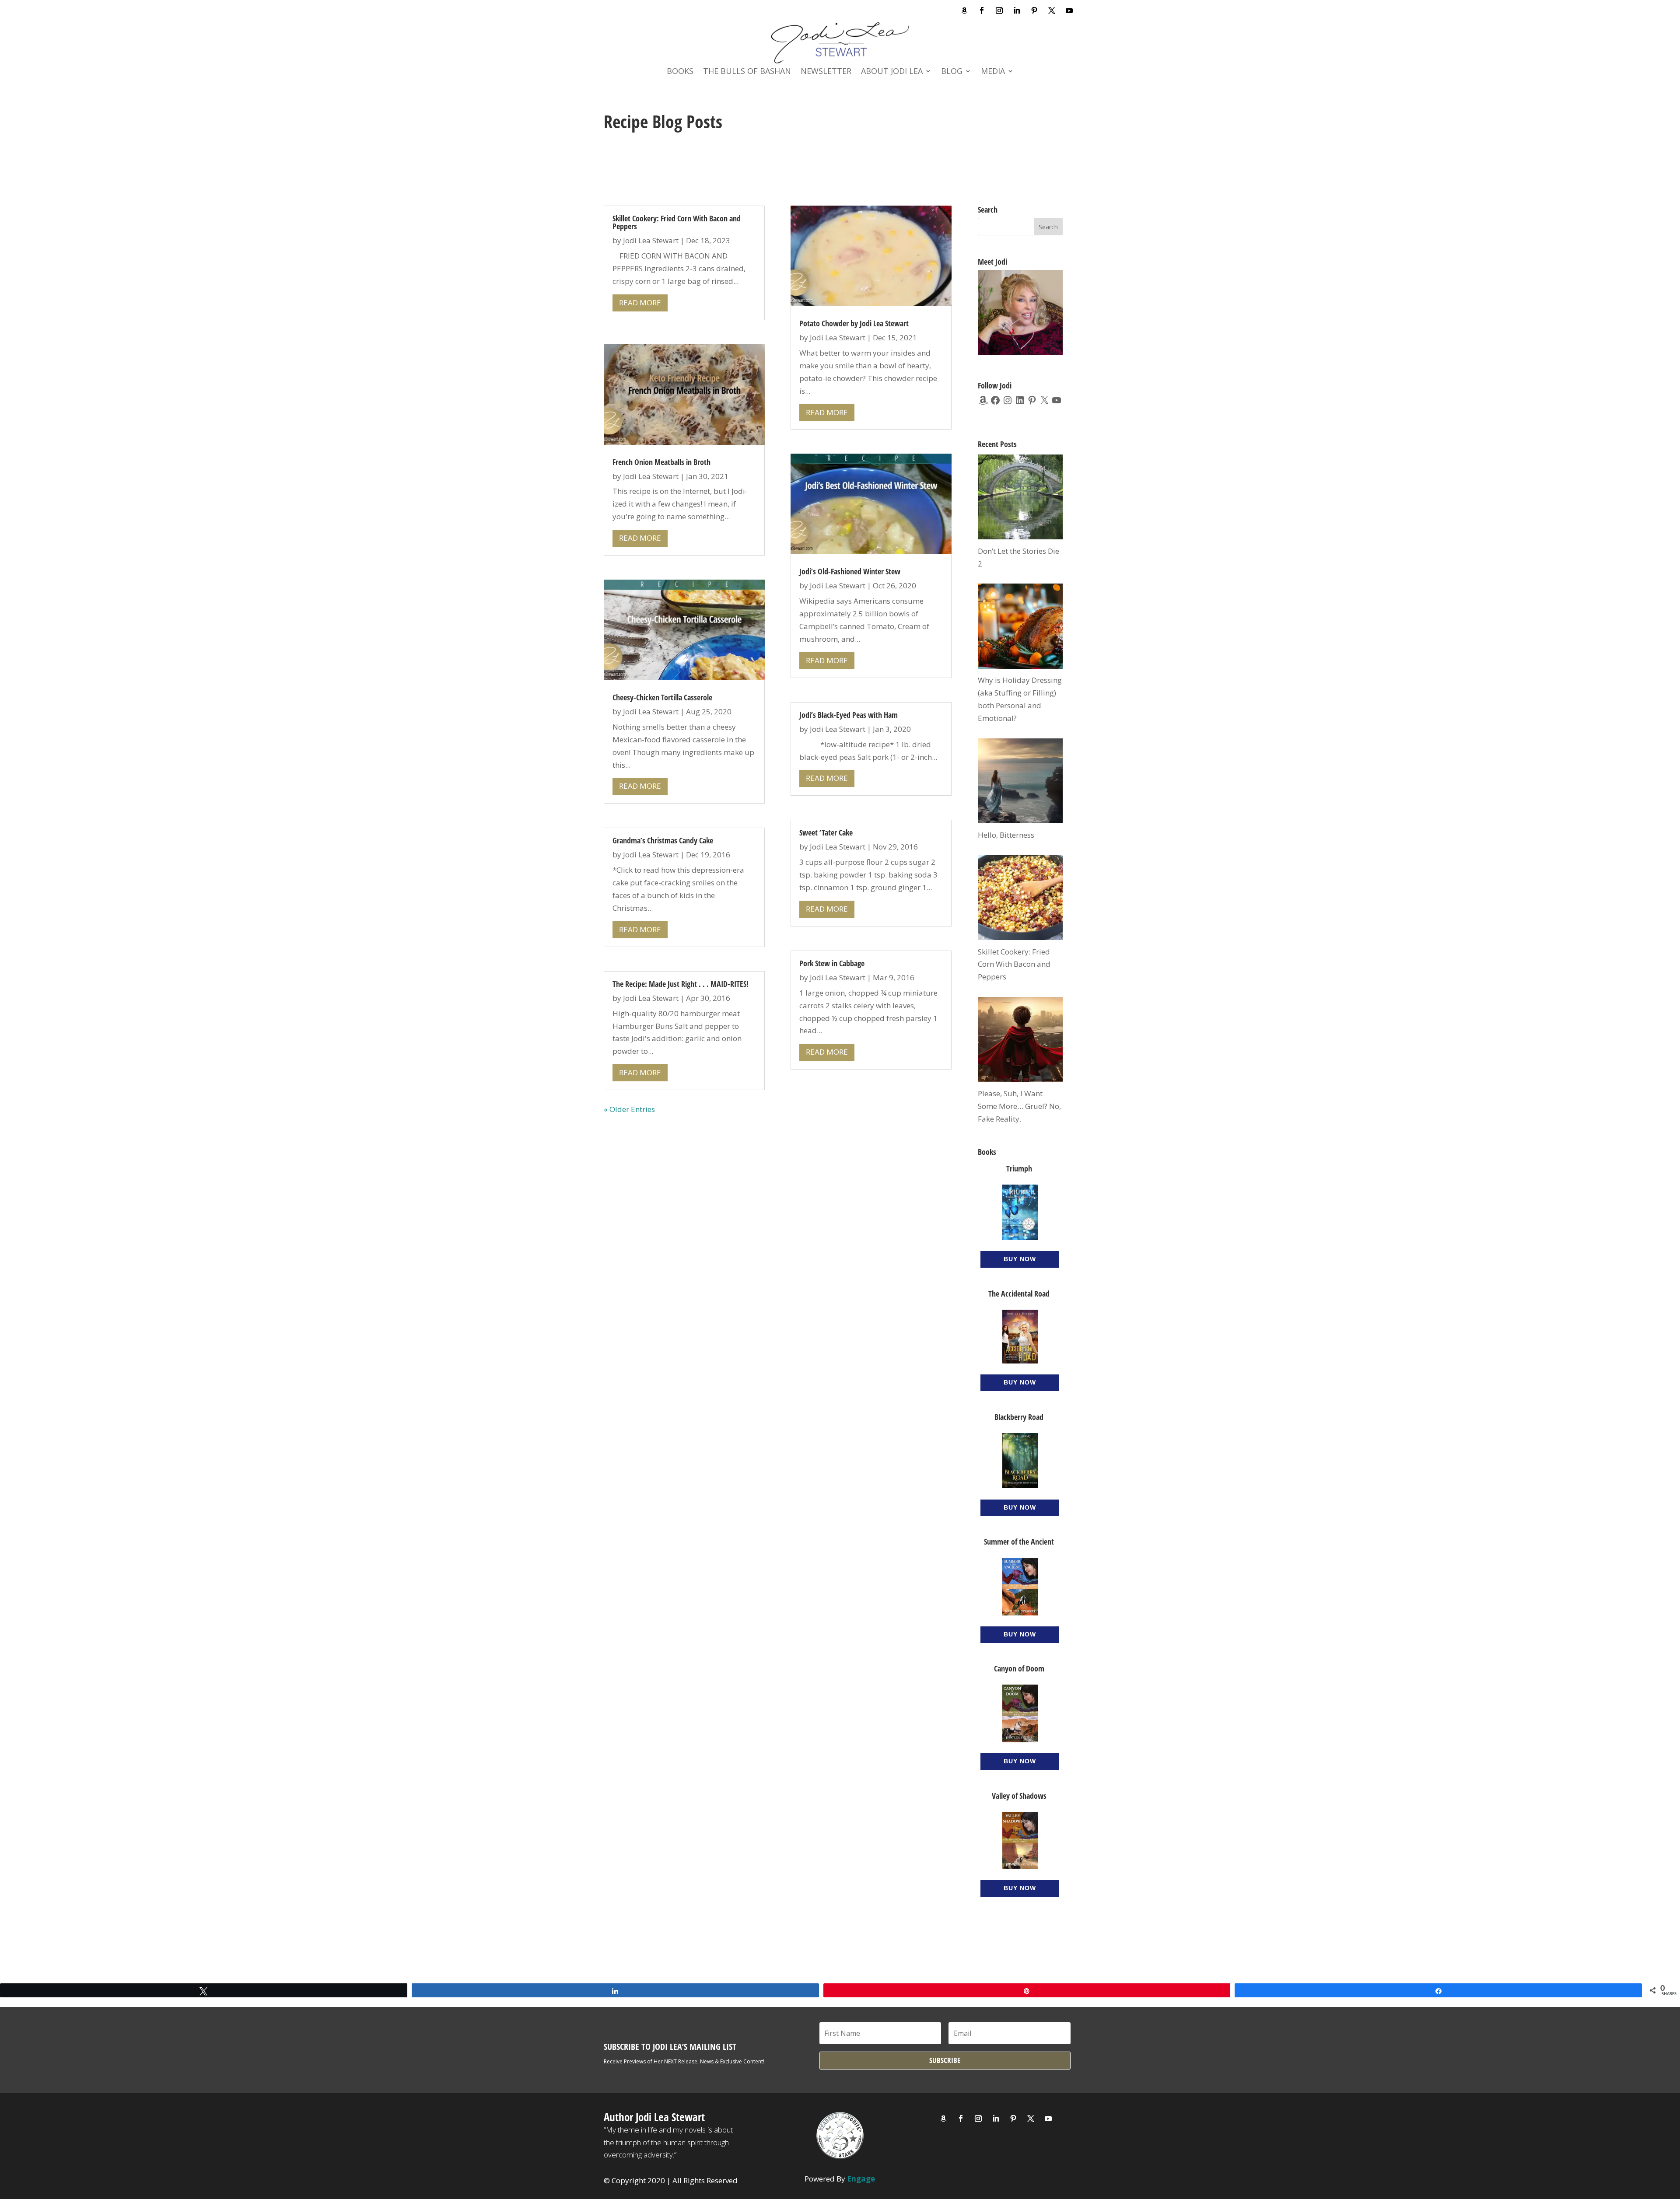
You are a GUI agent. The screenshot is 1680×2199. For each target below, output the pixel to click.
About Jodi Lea (892, 72)
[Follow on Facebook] (982, 10)
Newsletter (826, 72)
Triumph (1019, 1168)
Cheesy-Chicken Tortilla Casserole (662, 697)
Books (680, 72)
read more (640, 302)
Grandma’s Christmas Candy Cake (663, 840)
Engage (861, 2179)
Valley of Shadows (1019, 1796)
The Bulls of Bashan (747, 72)
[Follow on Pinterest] (1034, 10)
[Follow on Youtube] (1069, 10)
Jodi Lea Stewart (651, 240)
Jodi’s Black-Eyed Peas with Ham (849, 715)
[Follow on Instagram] (999, 10)
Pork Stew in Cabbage (832, 963)
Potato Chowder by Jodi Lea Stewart (854, 323)
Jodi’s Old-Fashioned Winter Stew (850, 571)
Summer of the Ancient (1019, 1542)
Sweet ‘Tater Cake (826, 832)
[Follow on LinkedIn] (1017, 10)
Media (993, 72)
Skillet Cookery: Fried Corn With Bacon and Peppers (677, 222)
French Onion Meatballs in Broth (661, 462)
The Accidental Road (1019, 1294)
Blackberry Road (1019, 1417)
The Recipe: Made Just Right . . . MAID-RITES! (681, 984)
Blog (952, 72)
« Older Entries (629, 1109)
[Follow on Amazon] (964, 10)
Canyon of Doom (1019, 1668)
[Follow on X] (1052, 10)
